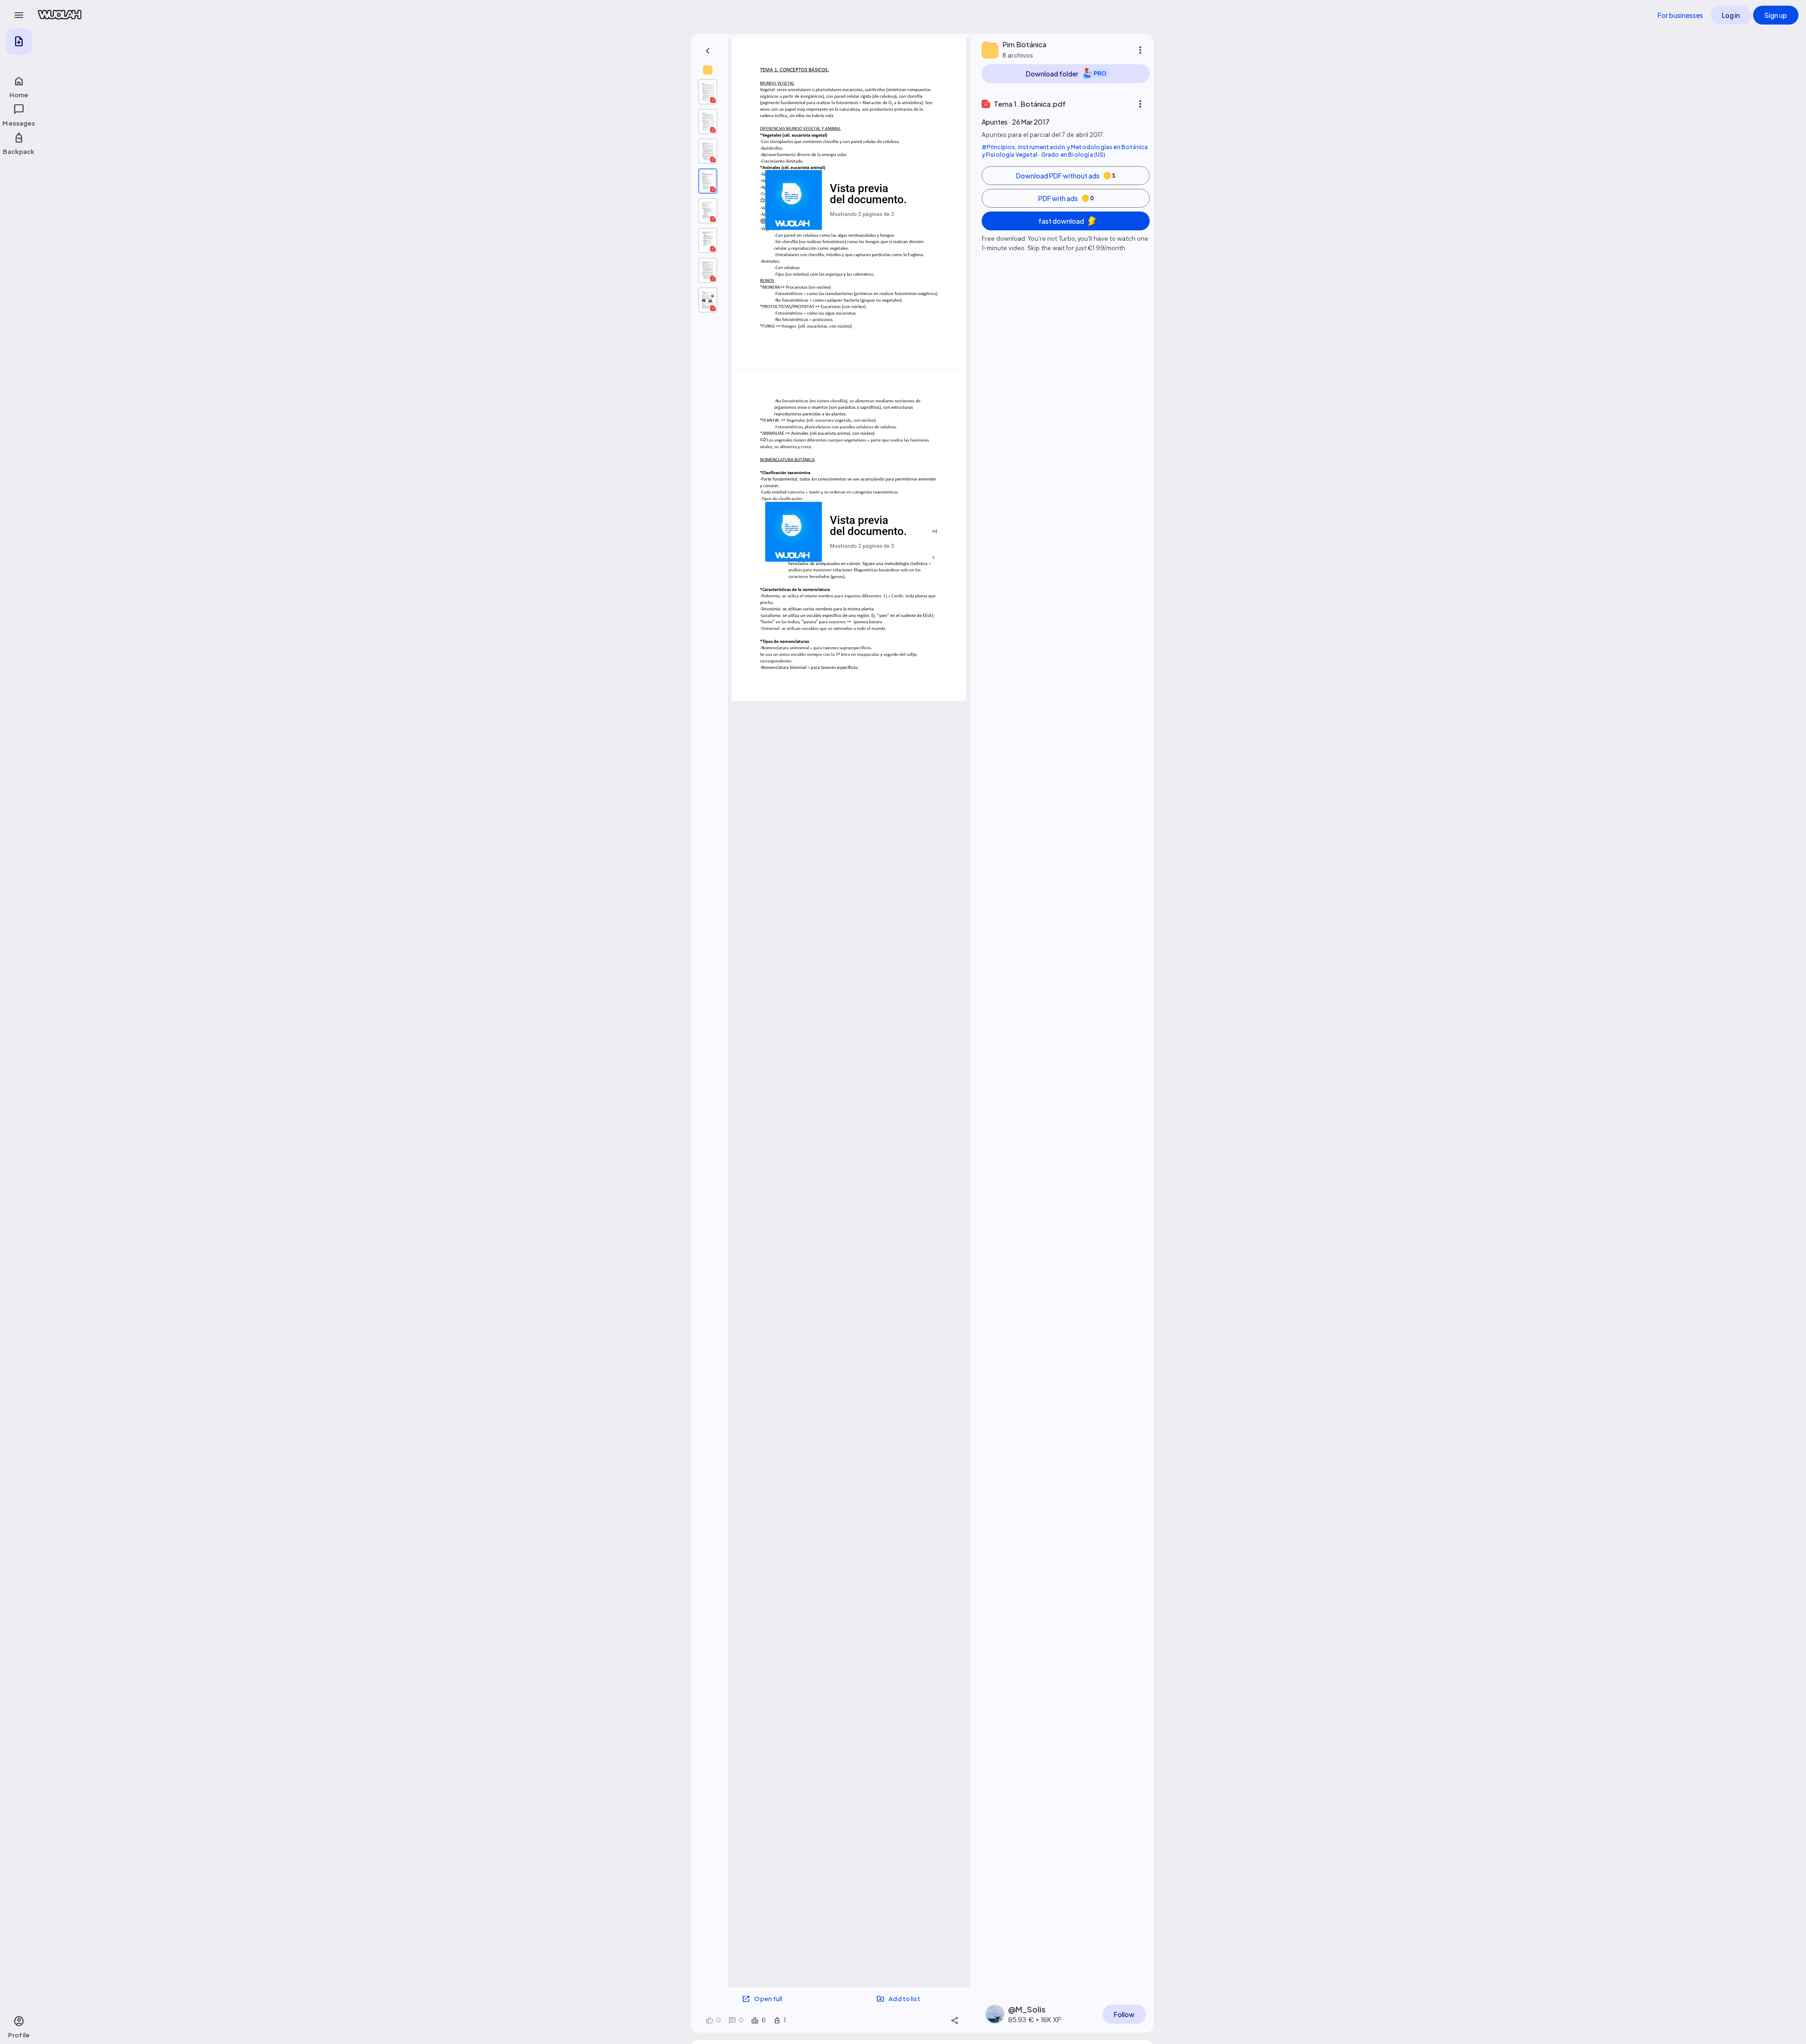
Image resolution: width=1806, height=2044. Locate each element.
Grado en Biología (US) (1073, 155)
